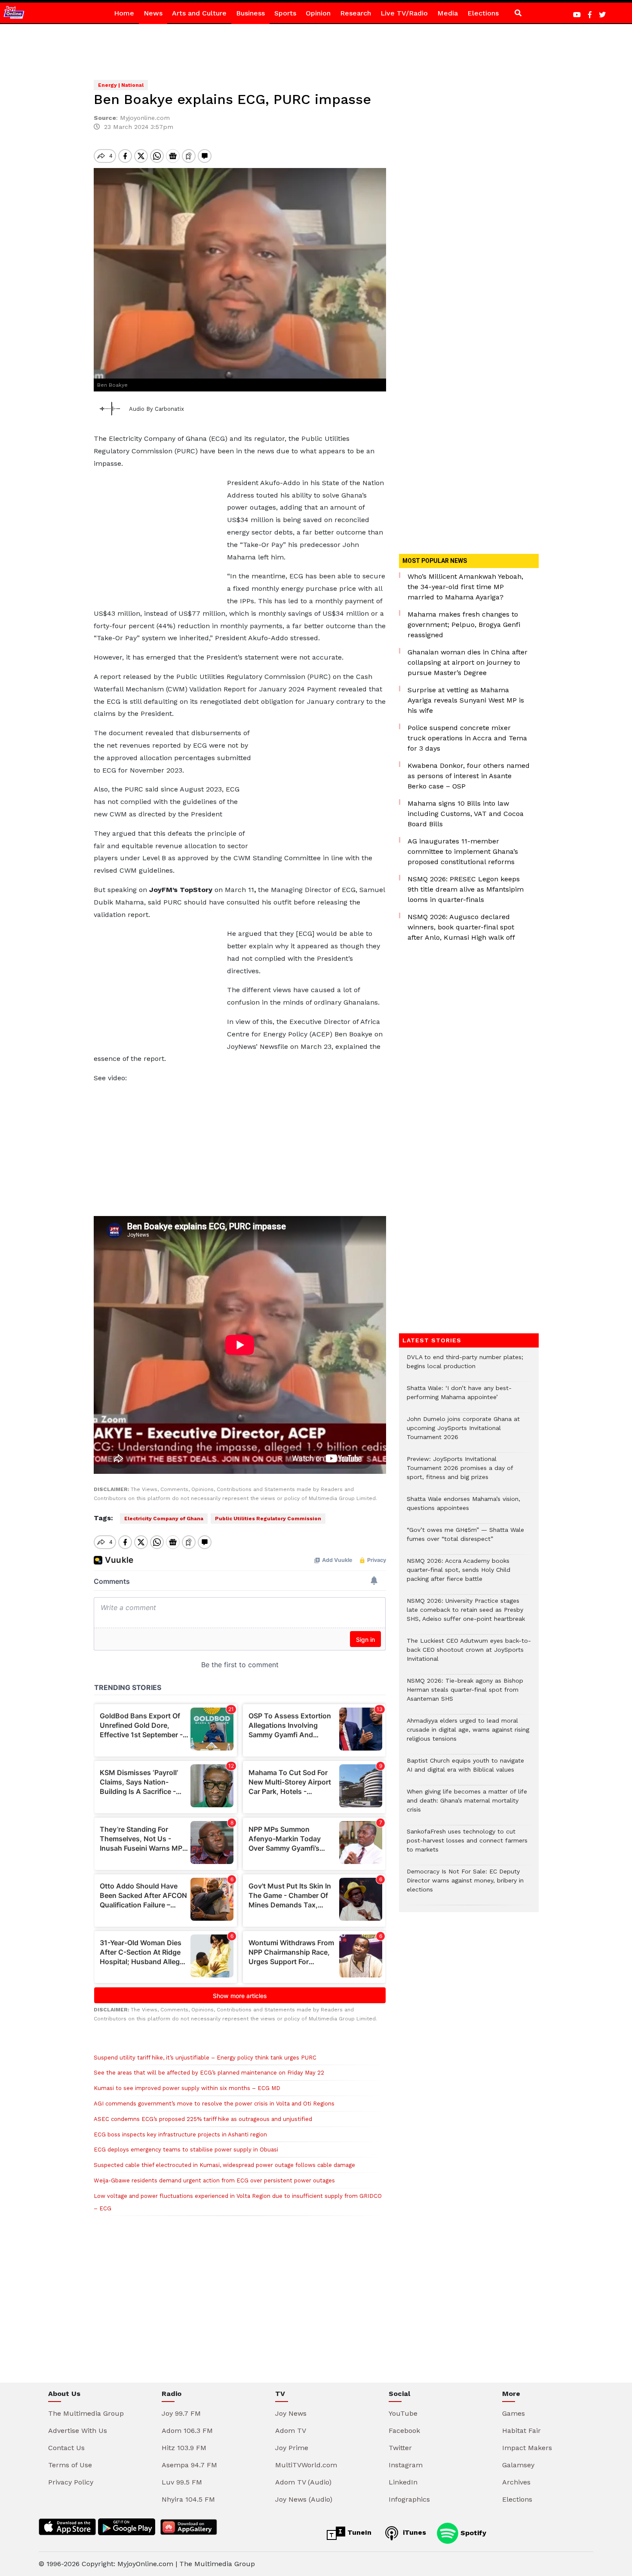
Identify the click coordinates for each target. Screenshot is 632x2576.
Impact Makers (527, 2448)
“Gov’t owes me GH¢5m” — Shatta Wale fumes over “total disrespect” (465, 1539)
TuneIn (358, 2532)
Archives (516, 2482)
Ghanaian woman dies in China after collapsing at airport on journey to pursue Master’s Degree (468, 662)
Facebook (404, 2431)
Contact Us (66, 2448)
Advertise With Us (78, 2431)
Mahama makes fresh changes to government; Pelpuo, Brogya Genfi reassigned (464, 625)
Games (514, 2413)
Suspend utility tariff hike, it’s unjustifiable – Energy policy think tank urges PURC (205, 2058)
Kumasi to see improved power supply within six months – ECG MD (187, 2088)
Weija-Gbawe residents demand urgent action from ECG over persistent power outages (214, 2180)
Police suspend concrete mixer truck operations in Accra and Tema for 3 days (467, 738)
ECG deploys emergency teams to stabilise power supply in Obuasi (186, 2150)
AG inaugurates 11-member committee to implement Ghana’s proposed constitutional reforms (463, 851)
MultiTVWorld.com (306, 2465)
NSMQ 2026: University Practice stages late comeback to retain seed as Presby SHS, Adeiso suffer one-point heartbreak (466, 1614)
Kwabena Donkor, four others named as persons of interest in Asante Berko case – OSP (469, 776)
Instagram (406, 2465)
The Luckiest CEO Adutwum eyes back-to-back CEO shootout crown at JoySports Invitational (469, 1654)
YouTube (403, 2413)
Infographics (409, 2499)
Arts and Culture (199, 13)
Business (250, 13)
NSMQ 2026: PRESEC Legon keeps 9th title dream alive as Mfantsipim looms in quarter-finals (466, 889)
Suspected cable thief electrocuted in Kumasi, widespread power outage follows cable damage (224, 2165)
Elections (483, 13)
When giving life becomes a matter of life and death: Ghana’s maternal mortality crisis (467, 1805)
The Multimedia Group (86, 2413)
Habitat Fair (522, 2431)
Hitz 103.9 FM (184, 2448)
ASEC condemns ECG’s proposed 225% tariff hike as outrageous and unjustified (203, 2119)
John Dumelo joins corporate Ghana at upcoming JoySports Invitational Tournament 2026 (463, 1432)
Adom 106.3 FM (187, 2431)
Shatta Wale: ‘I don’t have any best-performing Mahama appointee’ (459, 1397)
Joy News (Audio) (304, 2499)
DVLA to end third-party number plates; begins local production (465, 1366)
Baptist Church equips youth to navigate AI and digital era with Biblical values (465, 1769)
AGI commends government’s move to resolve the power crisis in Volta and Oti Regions (214, 2104)
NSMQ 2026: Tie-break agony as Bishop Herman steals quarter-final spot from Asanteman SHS (465, 1694)
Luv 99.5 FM (182, 2482)
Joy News (291, 2413)
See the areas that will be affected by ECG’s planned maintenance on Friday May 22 (209, 2073)
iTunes (413, 2532)
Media (448, 13)
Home (124, 13)
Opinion (318, 13)
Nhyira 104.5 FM (188, 2499)
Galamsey (518, 2465)
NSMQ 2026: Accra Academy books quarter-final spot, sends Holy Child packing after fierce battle (459, 1574)
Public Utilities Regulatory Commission (268, 1519)
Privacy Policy (71, 2482)
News (153, 13)
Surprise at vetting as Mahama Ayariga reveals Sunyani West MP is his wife (466, 700)
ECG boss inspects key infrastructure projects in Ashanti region (180, 2134)
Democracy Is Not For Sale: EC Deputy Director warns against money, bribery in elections (465, 1885)
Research (356, 13)
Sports (285, 13)
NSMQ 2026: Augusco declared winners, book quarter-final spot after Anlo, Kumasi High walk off (461, 927)
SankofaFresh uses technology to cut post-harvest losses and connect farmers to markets (467, 1845)
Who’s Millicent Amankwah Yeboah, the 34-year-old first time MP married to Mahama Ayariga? (465, 587)
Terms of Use (70, 2465)
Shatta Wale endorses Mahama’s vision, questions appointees (463, 1508)
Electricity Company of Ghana (164, 1519)
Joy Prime (292, 2448)
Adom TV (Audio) (303, 2482)
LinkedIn (403, 2482)
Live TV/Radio (404, 13)
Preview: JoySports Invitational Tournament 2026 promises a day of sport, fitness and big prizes (460, 1472)
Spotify (472, 2532)
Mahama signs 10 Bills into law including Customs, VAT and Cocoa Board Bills (466, 814)
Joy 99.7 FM (181, 2413)
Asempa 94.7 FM (189, 2465)
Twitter (400, 2448)
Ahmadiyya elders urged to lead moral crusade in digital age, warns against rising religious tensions (468, 1734)
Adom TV (291, 2431)
